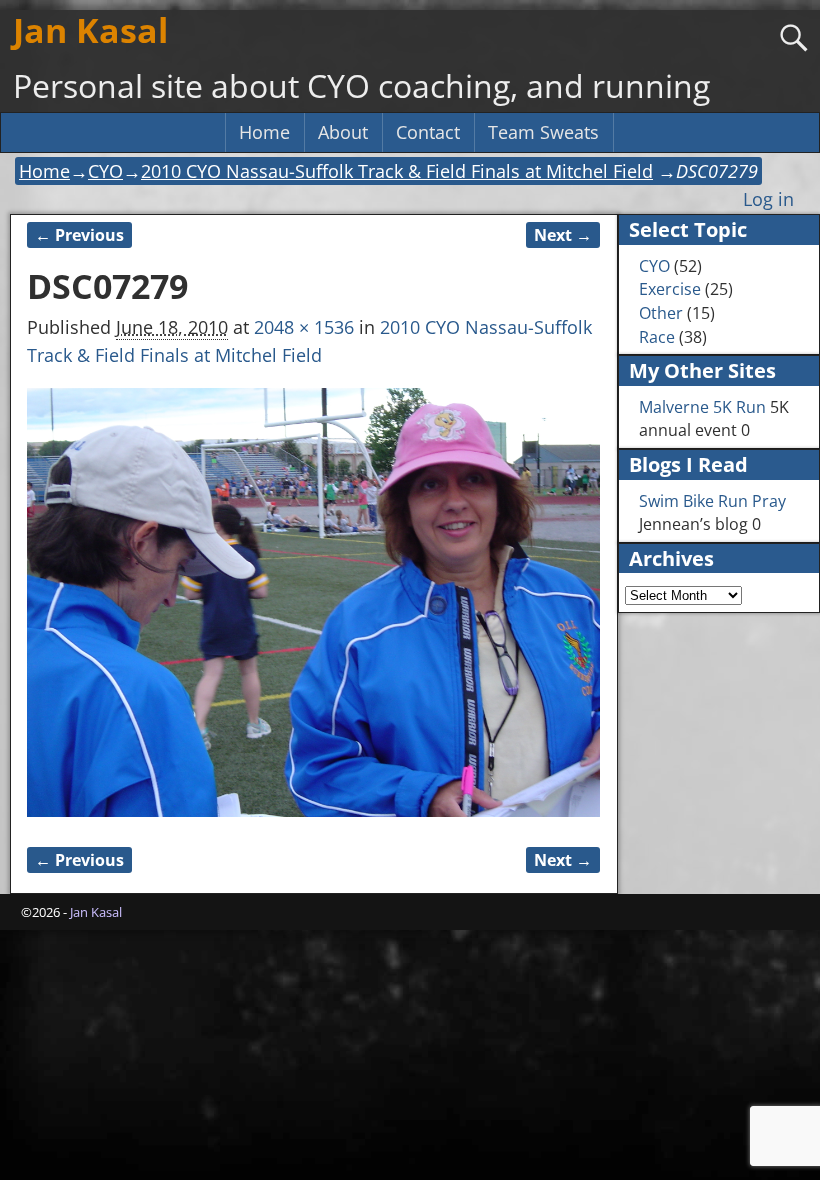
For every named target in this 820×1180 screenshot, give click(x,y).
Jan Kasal (90, 30)
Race (657, 337)
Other (661, 313)
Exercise (670, 289)
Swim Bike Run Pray (712, 501)
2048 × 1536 (304, 327)
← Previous (79, 235)
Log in (768, 199)
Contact (428, 132)
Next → (563, 235)
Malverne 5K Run (702, 407)
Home (264, 132)
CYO (105, 171)
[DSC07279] (313, 603)
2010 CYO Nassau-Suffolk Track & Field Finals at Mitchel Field (397, 171)
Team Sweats (543, 132)
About (343, 132)
